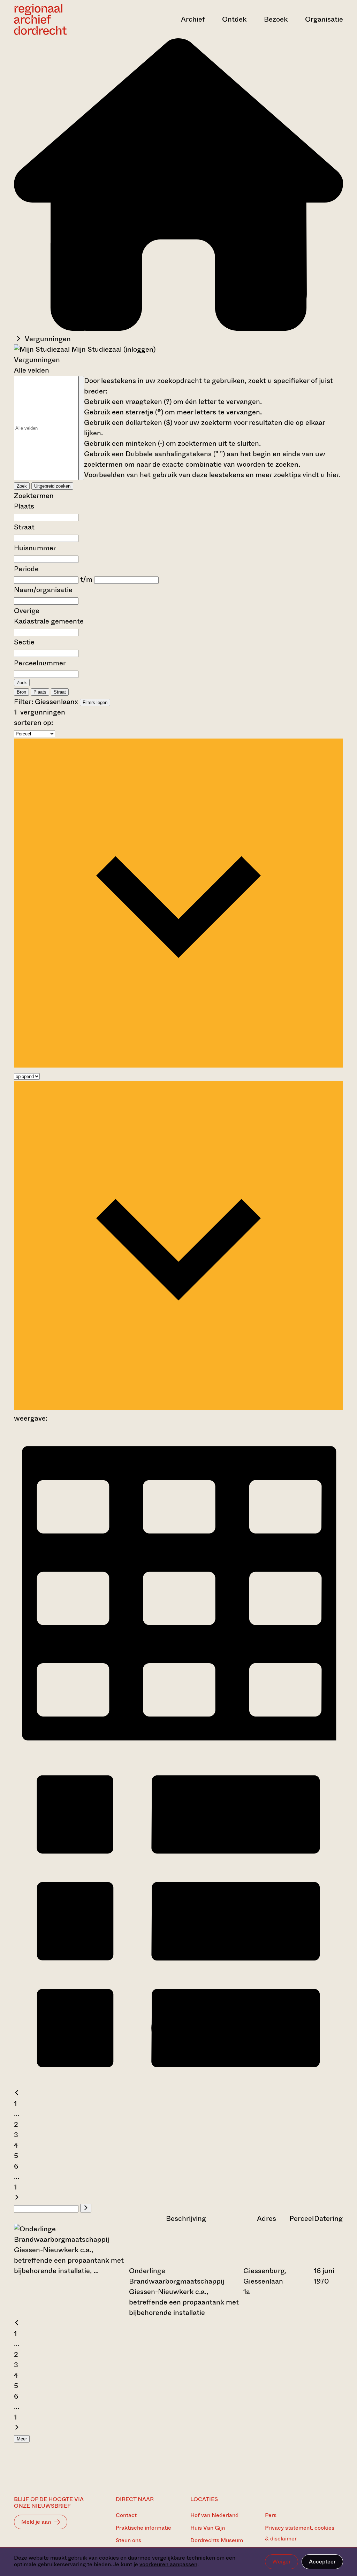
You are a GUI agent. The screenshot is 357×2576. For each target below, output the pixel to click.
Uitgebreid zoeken (52, 486)
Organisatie (324, 19)
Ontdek (234, 19)
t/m (86, 579)
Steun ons (128, 2540)
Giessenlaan (55, 702)
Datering (328, 2219)
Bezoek (276, 19)
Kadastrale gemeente (49, 621)
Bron (21, 692)
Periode (26, 569)
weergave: (31, 1418)
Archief (193, 19)
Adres (267, 2219)
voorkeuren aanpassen (168, 2564)
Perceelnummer (40, 663)
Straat (24, 527)
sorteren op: (33, 723)
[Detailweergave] (178, 2083)
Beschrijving (186, 2219)
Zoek (22, 486)
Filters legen (95, 702)
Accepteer (322, 2562)
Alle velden (32, 370)
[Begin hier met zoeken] (178, 328)
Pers (271, 2515)
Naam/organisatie (43, 590)
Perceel (302, 2219)
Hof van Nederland (214, 2515)
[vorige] (17, 2093)
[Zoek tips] (81, 428)
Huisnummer (35, 548)
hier (333, 475)
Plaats (24, 506)
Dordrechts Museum (217, 2540)
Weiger (282, 2562)
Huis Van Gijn (208, 2528)
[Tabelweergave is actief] (178, 1751)
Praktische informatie (143, 2528)
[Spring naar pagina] (86, 2208)
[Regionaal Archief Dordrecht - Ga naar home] (63, 19)
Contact (126, 2515)
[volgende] (17, 2198)
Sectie (24, 642)
